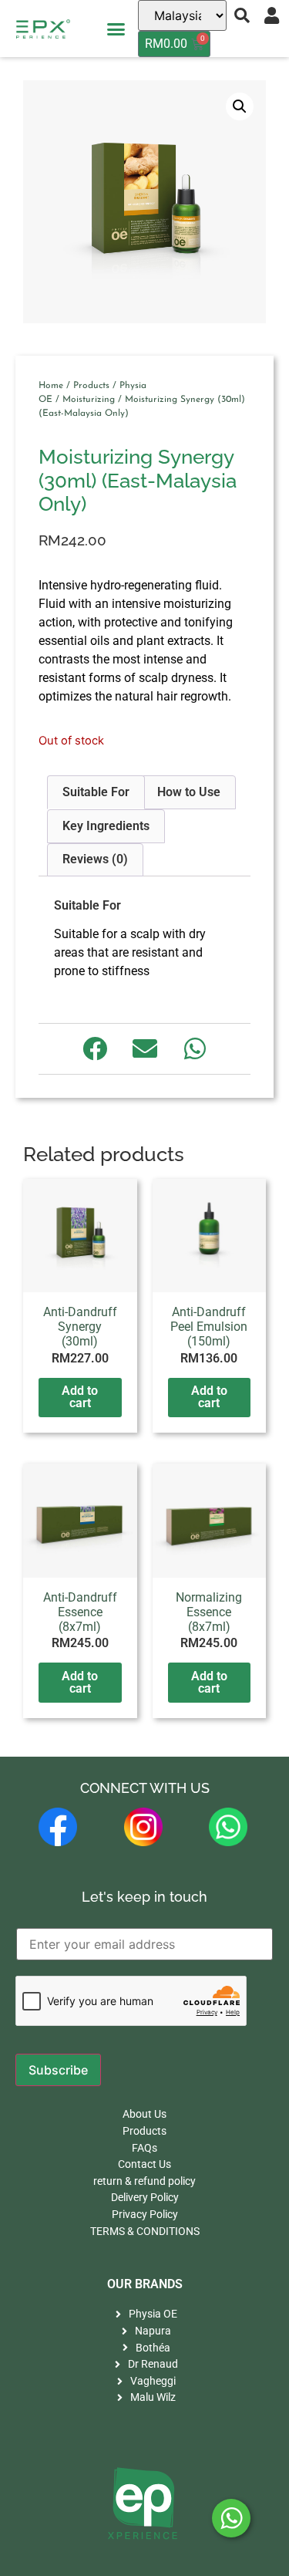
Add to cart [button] (80, 1397)
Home (51, 386)
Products (91, 386)
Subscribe (58, 2070)
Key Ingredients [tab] (106, 826)
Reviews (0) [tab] (95, 859)
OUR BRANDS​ (145, 2284)
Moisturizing (89, 400)
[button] (116, 29)
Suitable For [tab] (96, 792)
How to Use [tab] (189, 792)
